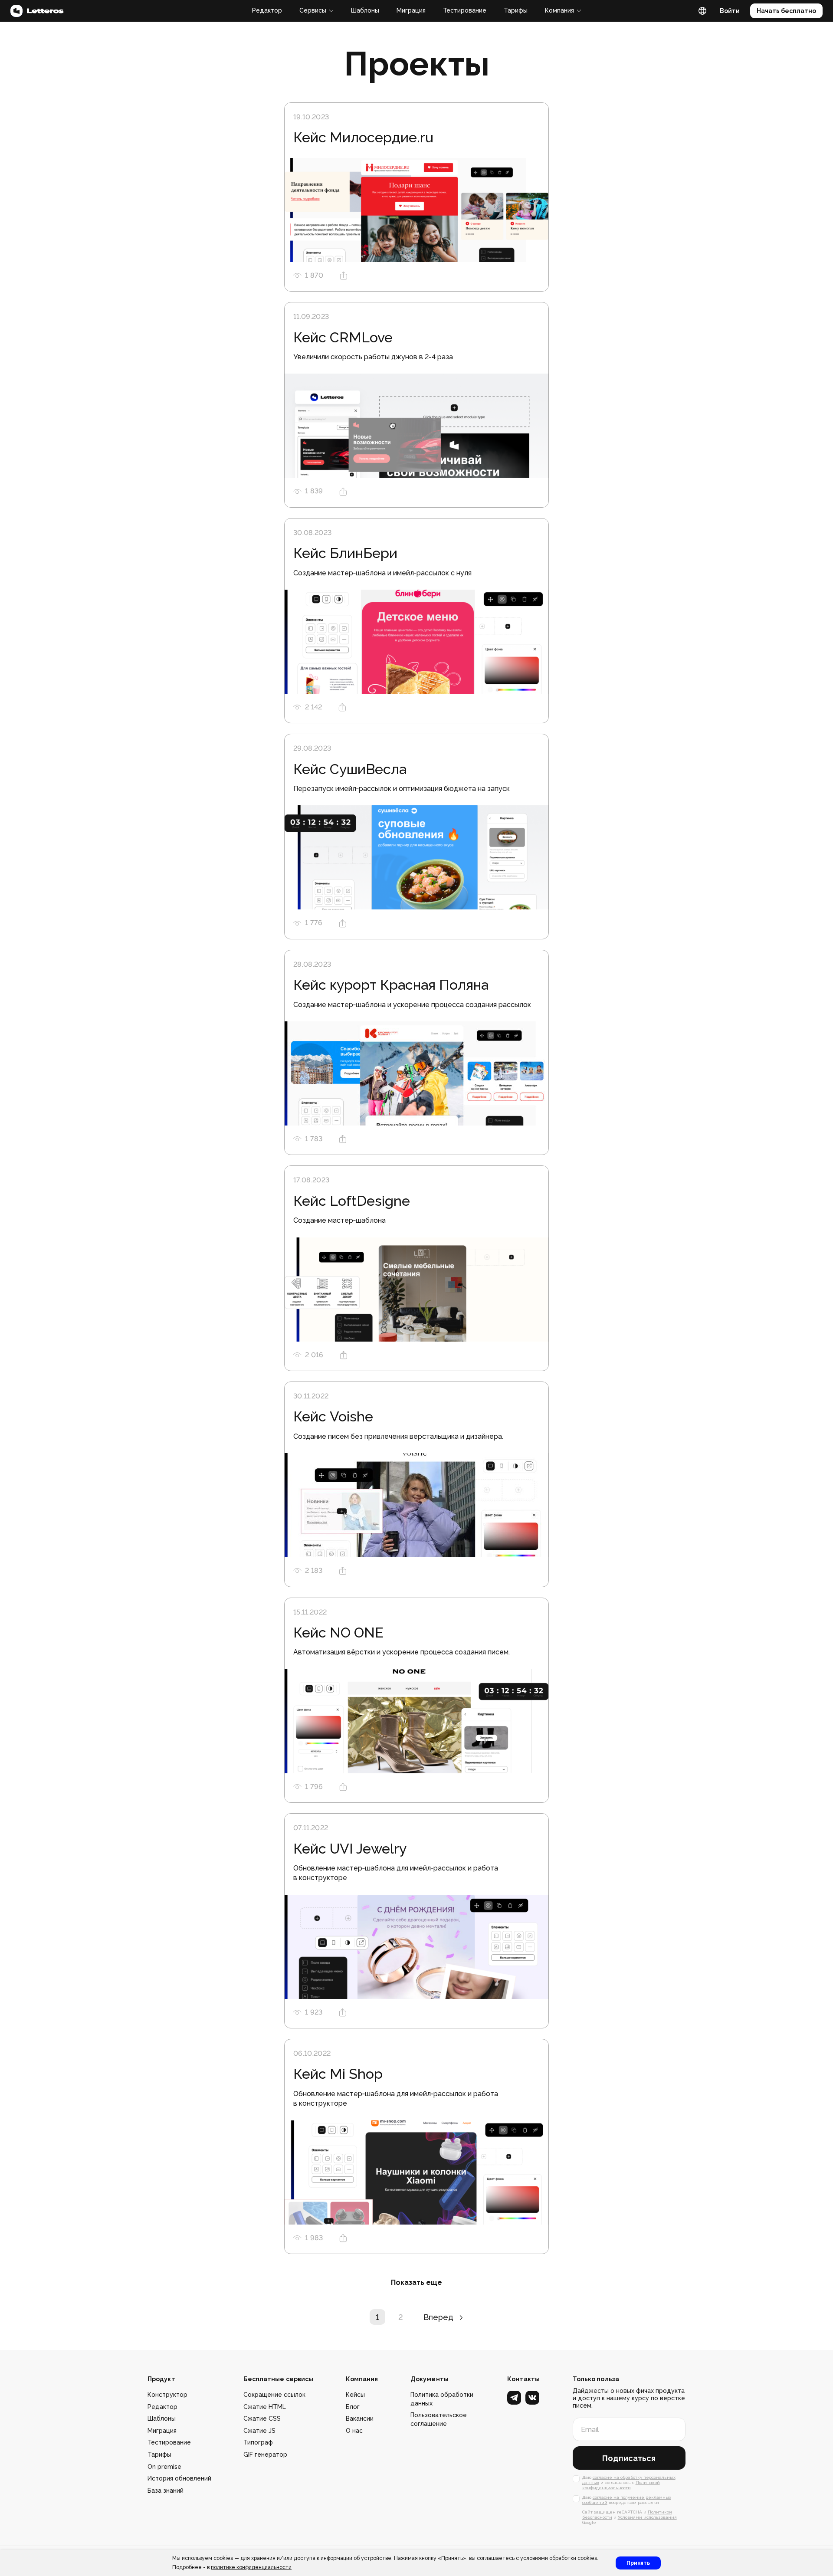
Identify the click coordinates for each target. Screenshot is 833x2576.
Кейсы (355, 2395)
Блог (353, 2407)
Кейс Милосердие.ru (363, 137)
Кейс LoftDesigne (352, 1201)
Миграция (411, 10)
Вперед (438, 2317)
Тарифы (516, 10)
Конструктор (167, 2395)
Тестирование (465, 10)
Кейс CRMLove (343, 337)
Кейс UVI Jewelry (350, 1849)
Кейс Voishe (333, 1416)
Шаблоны (365, 10)
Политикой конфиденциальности (621, 2485)
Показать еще (416, 2282)
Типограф (258, 2442)
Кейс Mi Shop (338, 2074)
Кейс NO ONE (338, 1633)
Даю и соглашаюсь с (629, 2482)
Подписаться (629, 2458)
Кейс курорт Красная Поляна (391, 985)
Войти (730, 11)
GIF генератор (265, 2455)
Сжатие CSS (262, 2418)
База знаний (166, 2491)
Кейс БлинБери (345, 553)
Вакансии (360, 2418)
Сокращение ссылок (274, 2395)
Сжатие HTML (265, 2407)
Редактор (267, 10)
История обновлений (179, 2478)
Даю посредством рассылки (627, 2500)
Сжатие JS (259, 2431)
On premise (164, 2467)
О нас (354, 2431)
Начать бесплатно (786, 11)
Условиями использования (647, 2517)
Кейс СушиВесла (350, 769)
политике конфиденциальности (251, 2567)
